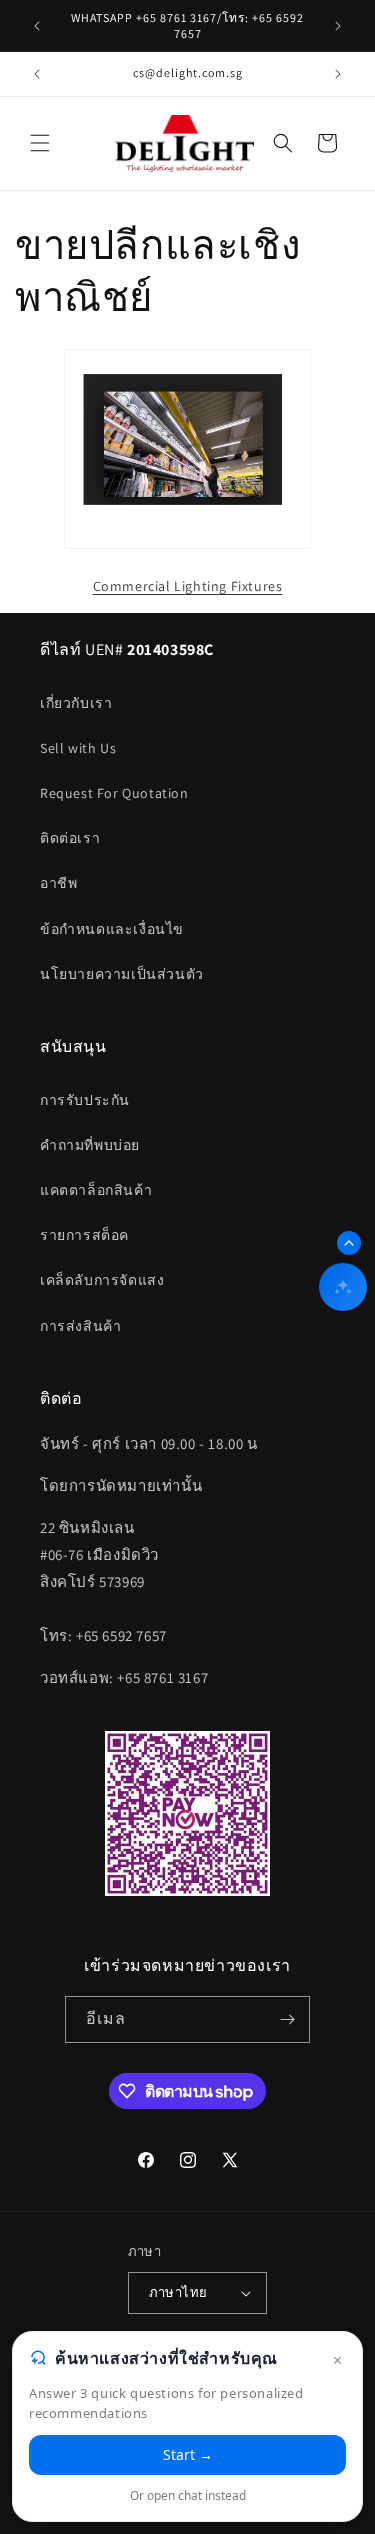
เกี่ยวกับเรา (76, 703)
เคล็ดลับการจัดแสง (102, 1280)
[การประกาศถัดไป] (338, 26)
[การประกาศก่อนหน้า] (37, 26)
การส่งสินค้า (80, 1326)
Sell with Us (78, 748)
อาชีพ (58, 883)
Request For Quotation (114, 793)
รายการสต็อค (84, 1235)
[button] (40, 143)
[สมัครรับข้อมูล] (287, 2019)
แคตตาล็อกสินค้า (96, 1190)
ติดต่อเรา (70, 838)
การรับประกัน (85, 1100)
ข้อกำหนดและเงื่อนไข (112, 929)
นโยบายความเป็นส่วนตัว (122, 974)
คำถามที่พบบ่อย (90, 1145)
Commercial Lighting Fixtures (188, 586)
